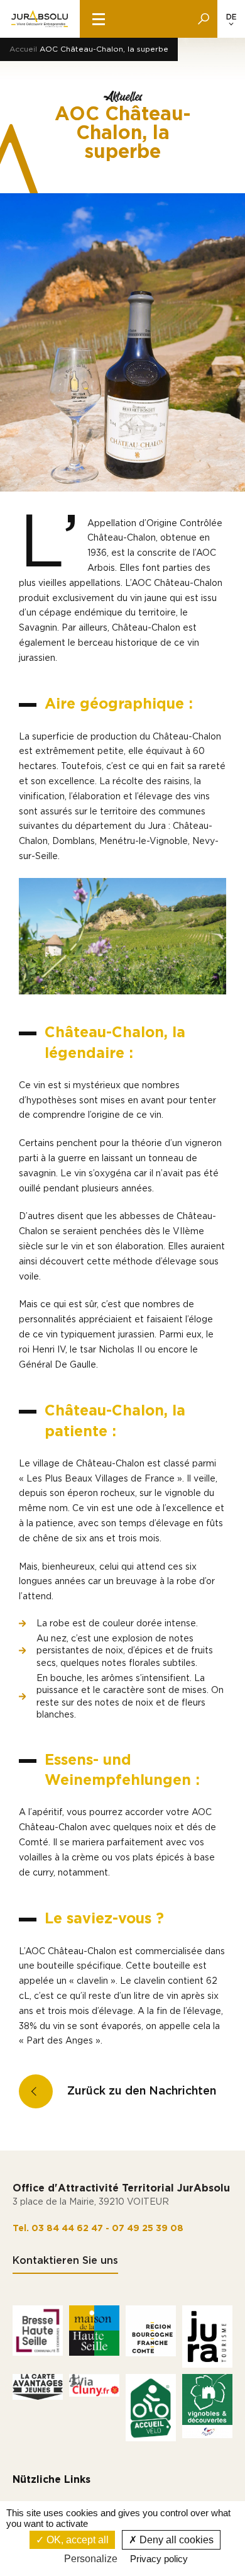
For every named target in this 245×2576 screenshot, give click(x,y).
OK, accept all (76, 2540)
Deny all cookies (175, 2540)
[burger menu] (99, 19)
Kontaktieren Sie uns (65, 2261)
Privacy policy (159, 2559)
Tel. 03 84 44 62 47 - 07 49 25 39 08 (98, 2229)
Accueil (23, 49)
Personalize (91, 2559)
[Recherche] (204, 19)
